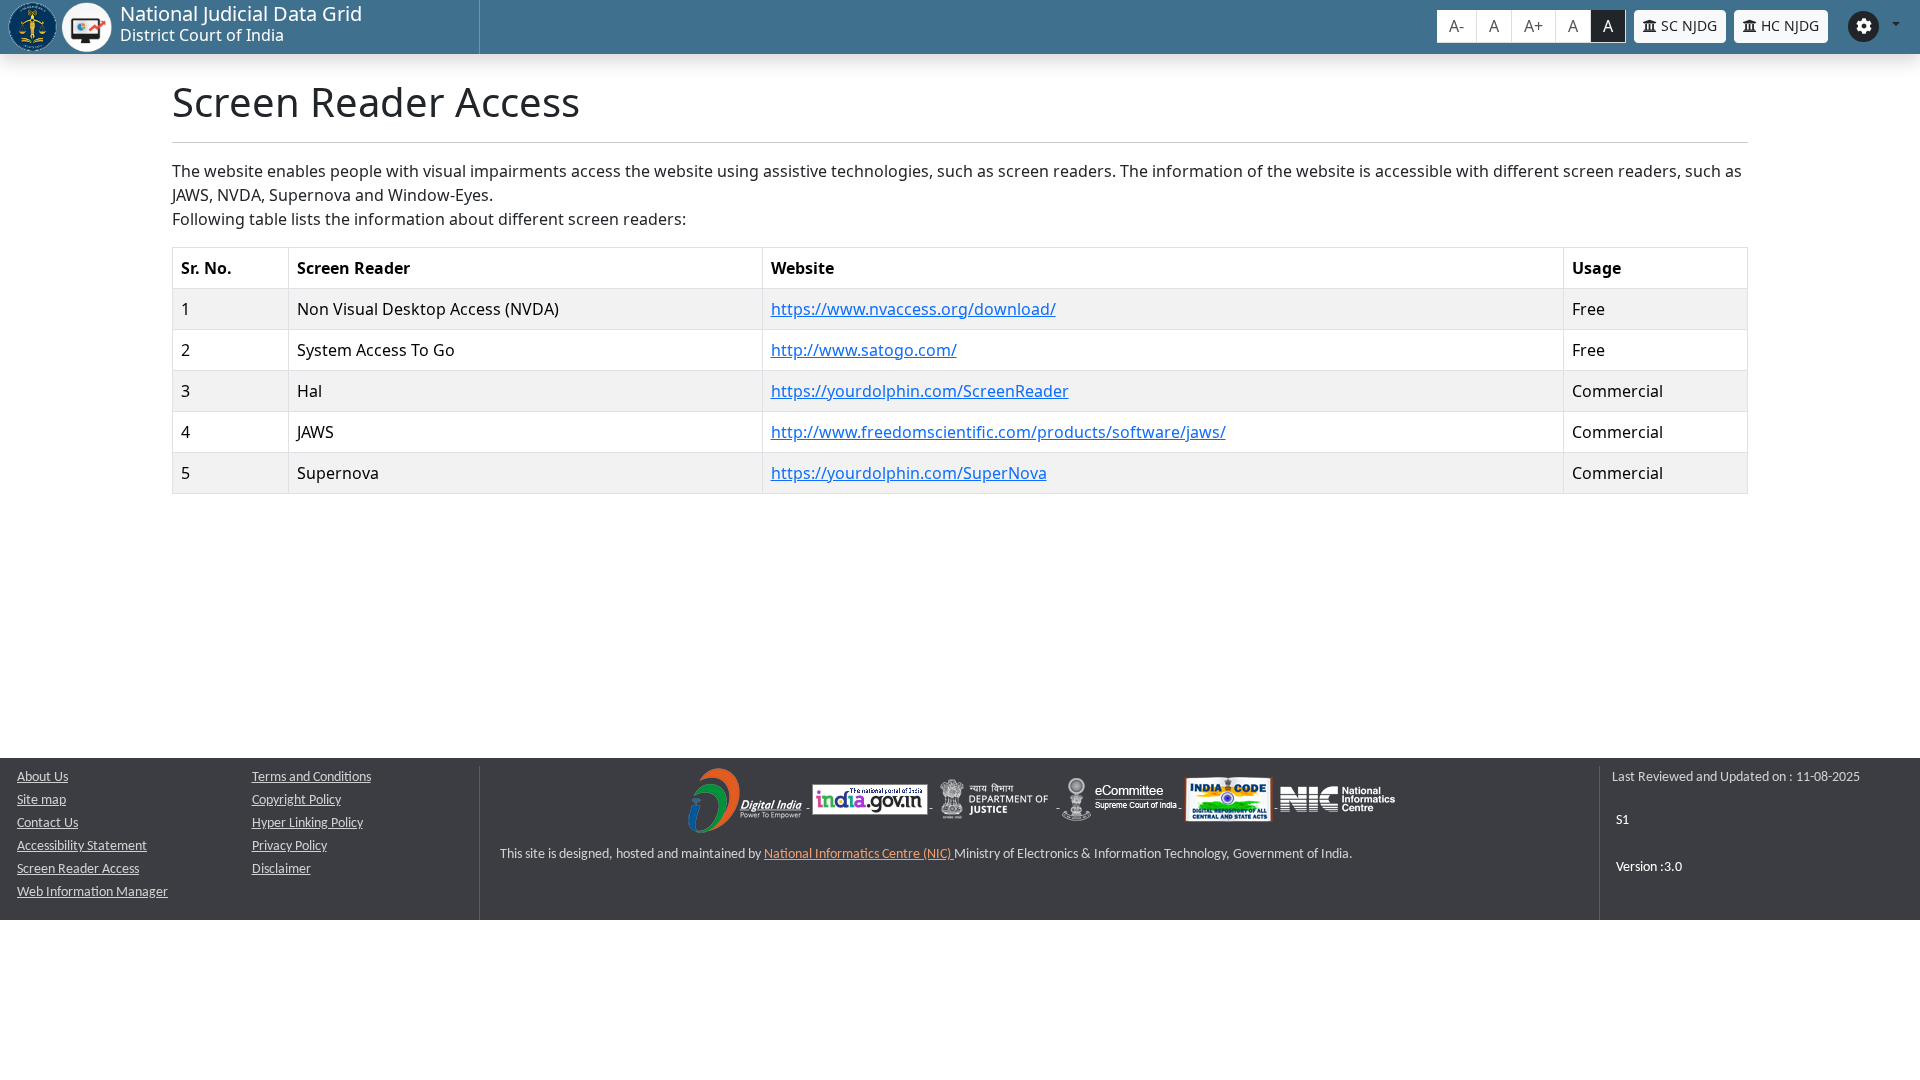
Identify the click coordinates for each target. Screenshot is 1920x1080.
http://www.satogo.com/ (864, 350)
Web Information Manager (92, 892)
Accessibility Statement (82, 846)
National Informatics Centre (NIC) (859, 854)
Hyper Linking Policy (307, 823)
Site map (41, 800)
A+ (1533, 26)
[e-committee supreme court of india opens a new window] (1121, 803)
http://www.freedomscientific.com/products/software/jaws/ (998, 432)
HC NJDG (1788, 25)
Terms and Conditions (311, 777)
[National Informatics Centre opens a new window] (1337, 803)
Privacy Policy (289, 846)
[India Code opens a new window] (1230, 803)
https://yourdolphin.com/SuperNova (909, 473)
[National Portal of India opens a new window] (871, 803)
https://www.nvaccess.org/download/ (913, 309)
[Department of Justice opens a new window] (996, 803)
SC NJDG (1687, 25)
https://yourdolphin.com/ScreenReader (920, 391)
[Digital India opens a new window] (746, 803)
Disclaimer (281, 869)
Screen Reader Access (78, 869)
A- (1456, 26)
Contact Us (47, 823)
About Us (42, 777)
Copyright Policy (296, 800)
